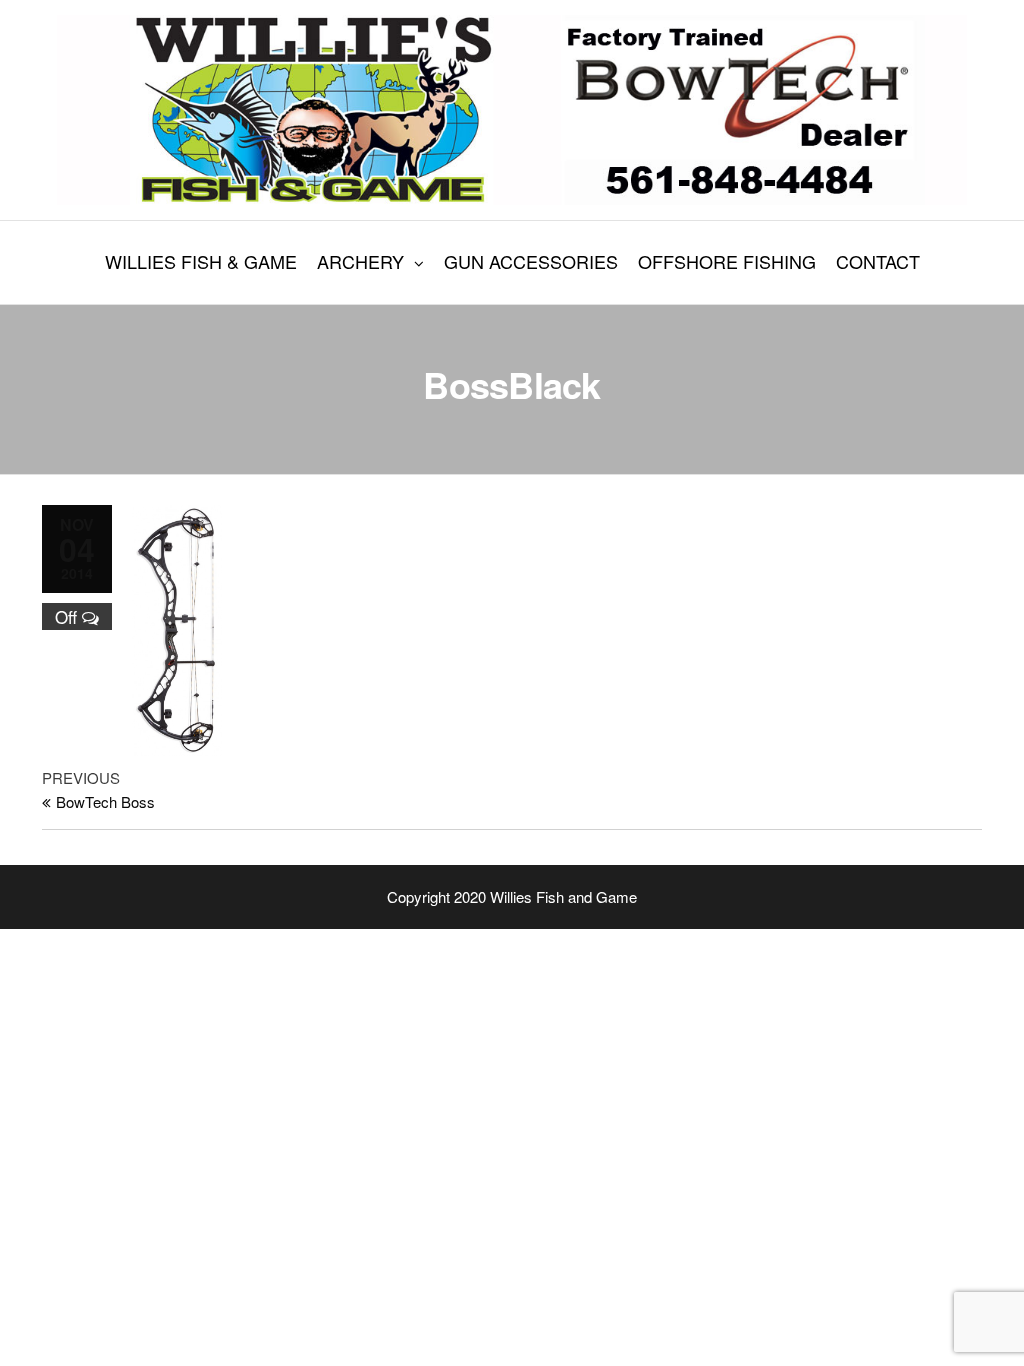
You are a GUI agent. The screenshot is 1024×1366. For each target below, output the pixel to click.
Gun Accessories (531, 261)
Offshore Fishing (727, 261)
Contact (878, 261)
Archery (360, 261)
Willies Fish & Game (201, 261)
